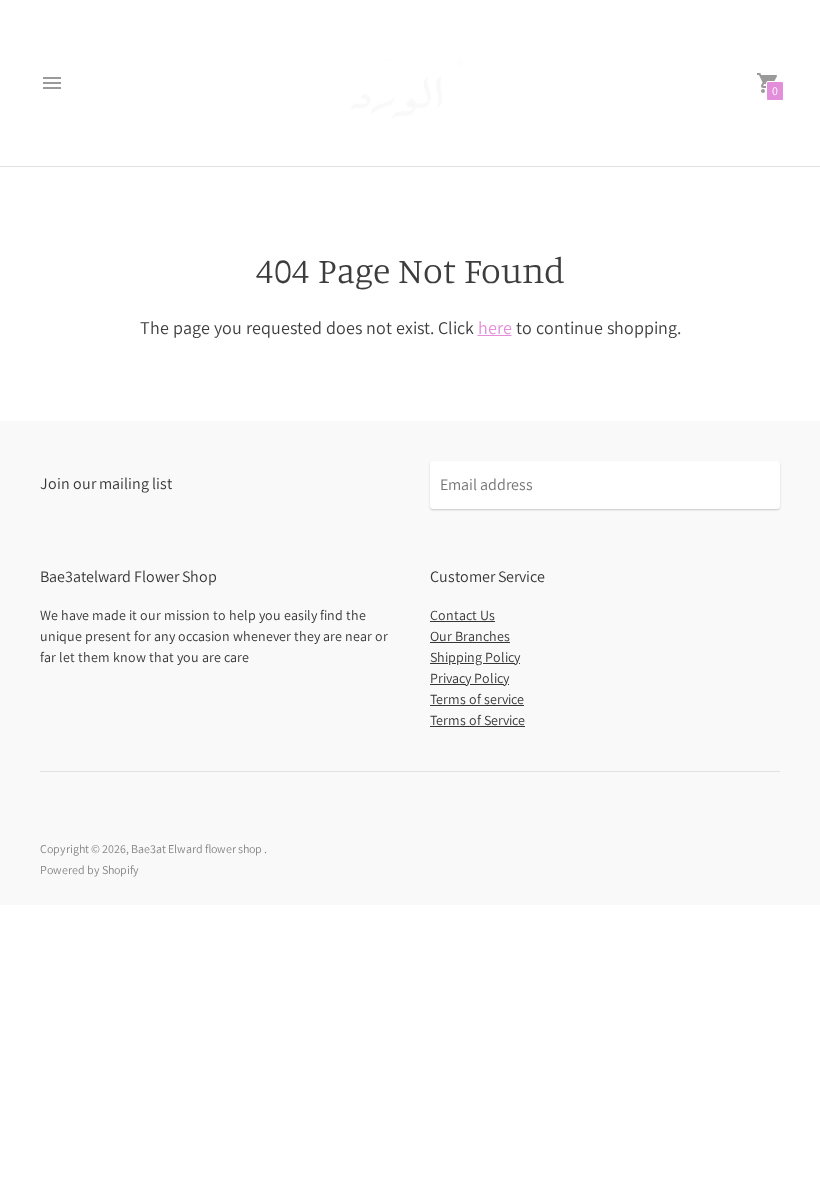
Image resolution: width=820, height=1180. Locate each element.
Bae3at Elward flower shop (197, 848)
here (495, 327)
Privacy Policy (469, 678)
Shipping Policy (475, 657)
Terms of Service (477, 720)
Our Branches (470, 636)
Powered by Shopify (89, 869)
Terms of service (477, 699)
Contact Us (462, 615)
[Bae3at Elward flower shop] (410, 83)
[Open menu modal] (52, 83)
